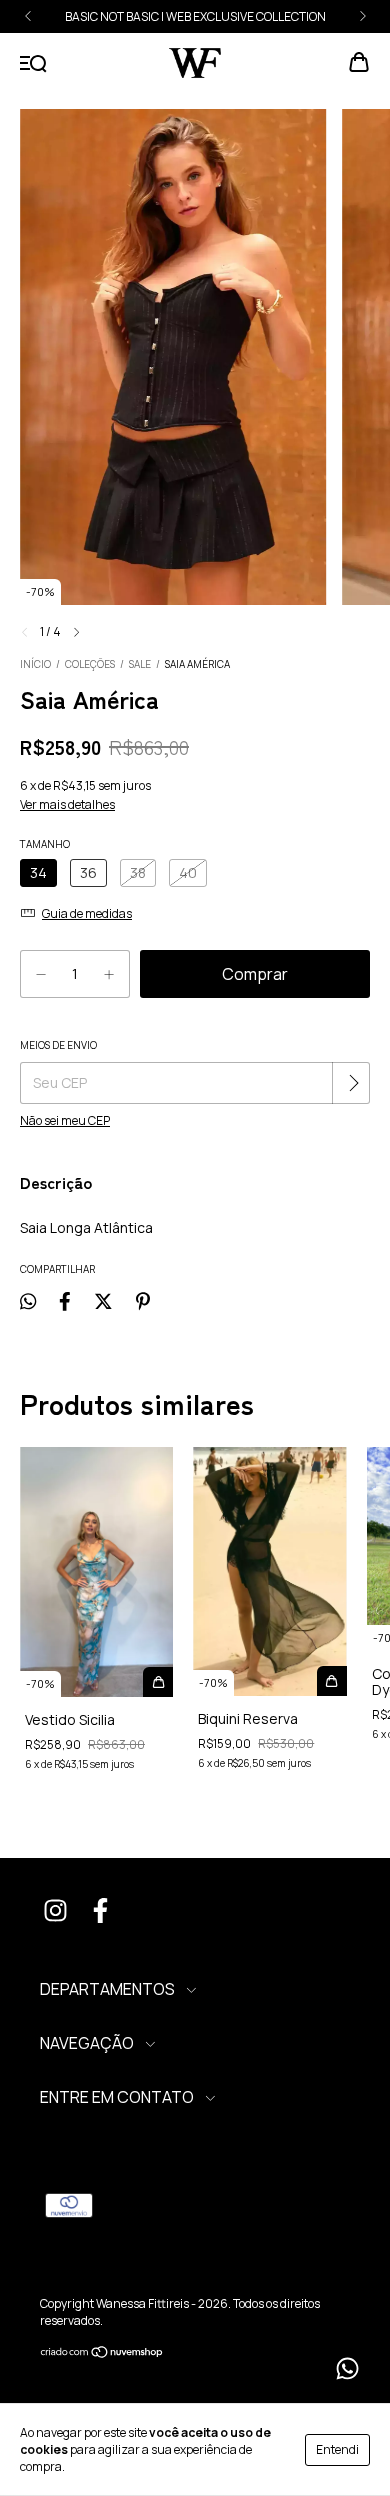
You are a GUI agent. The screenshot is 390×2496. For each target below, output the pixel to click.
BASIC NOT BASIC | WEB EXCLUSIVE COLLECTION (195, 16)
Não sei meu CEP (65, 1120)
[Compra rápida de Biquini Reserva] (332, 1681)
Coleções (90, 664)
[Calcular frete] (353, 1083)
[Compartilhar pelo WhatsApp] (28, 1301)
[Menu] (33, 63)
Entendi (337, 2449)
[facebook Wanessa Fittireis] (100, 1913)
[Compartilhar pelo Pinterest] (143, 1301)
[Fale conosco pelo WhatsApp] (347, 2368)
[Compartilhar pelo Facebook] (65, 1301)
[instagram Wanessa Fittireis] (55, 1913)
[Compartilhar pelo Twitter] (103, 1301)
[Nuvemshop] (102, 2354)
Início (35, 664)
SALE (140, 664)
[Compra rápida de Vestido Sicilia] (158, 1682)
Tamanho (45, 844)
